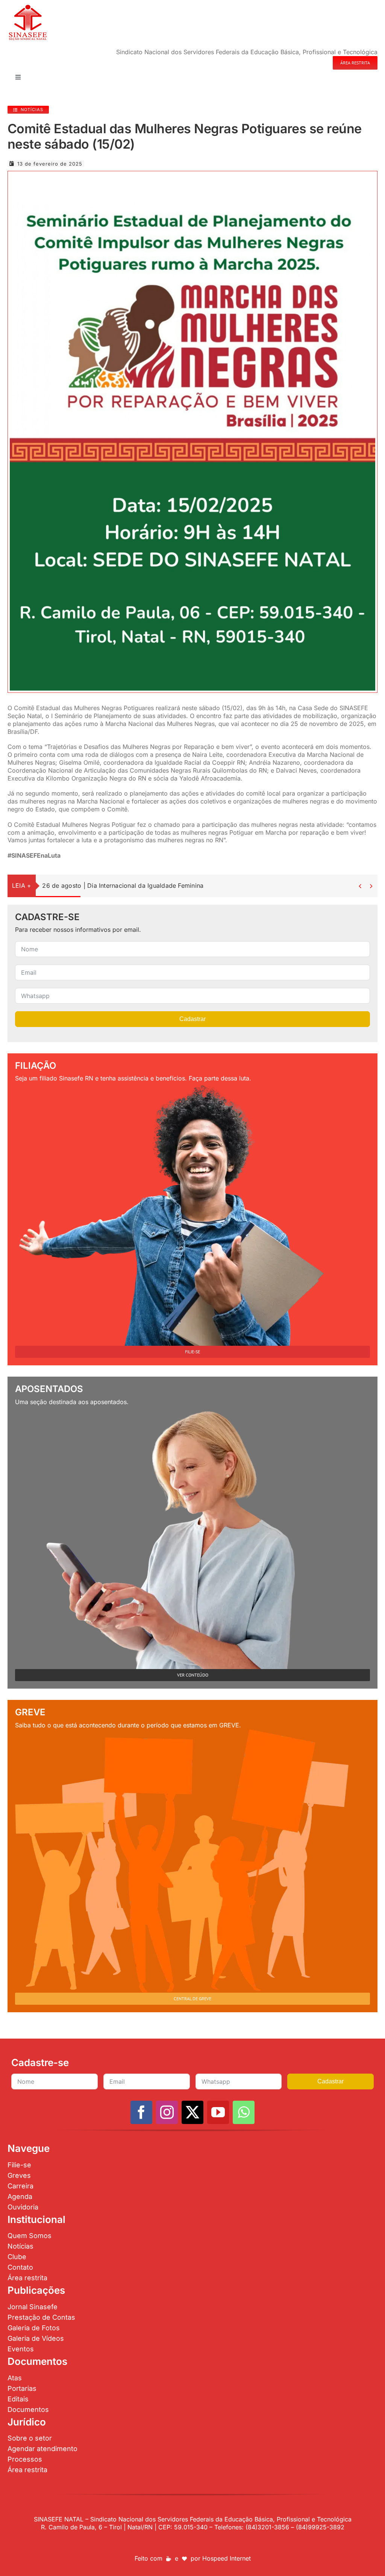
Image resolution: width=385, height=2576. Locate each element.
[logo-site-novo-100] (28, 7)
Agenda (20, 2196)
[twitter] (192, 2112)
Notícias (20, 2246)
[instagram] (167, 2112)
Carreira (20, 2186)
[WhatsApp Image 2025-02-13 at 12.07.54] (192, 176)
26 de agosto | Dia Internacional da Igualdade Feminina (123, 886)
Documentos (28, 2409)
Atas (15, 2378)
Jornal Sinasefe (33, 2307)
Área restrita (27, 2278)
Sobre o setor (30, 2438)
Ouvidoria (23, 2207)
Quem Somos (30, 2236)
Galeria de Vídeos (36, 2338)
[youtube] (218, 2112)
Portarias (22, 2388)
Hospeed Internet (227, 2558)
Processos (25, 2459)
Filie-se (19, 2165)
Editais (18, 2399)
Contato (20, 2267)
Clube (17, 2257)
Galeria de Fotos (34, 2328)
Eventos (21, 2349)
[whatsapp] (244, 2112)
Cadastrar (192, 1019)
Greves (19, 2175)
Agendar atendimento (42, 2449)
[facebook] (141, 2112)
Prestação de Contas (41, 2317)
